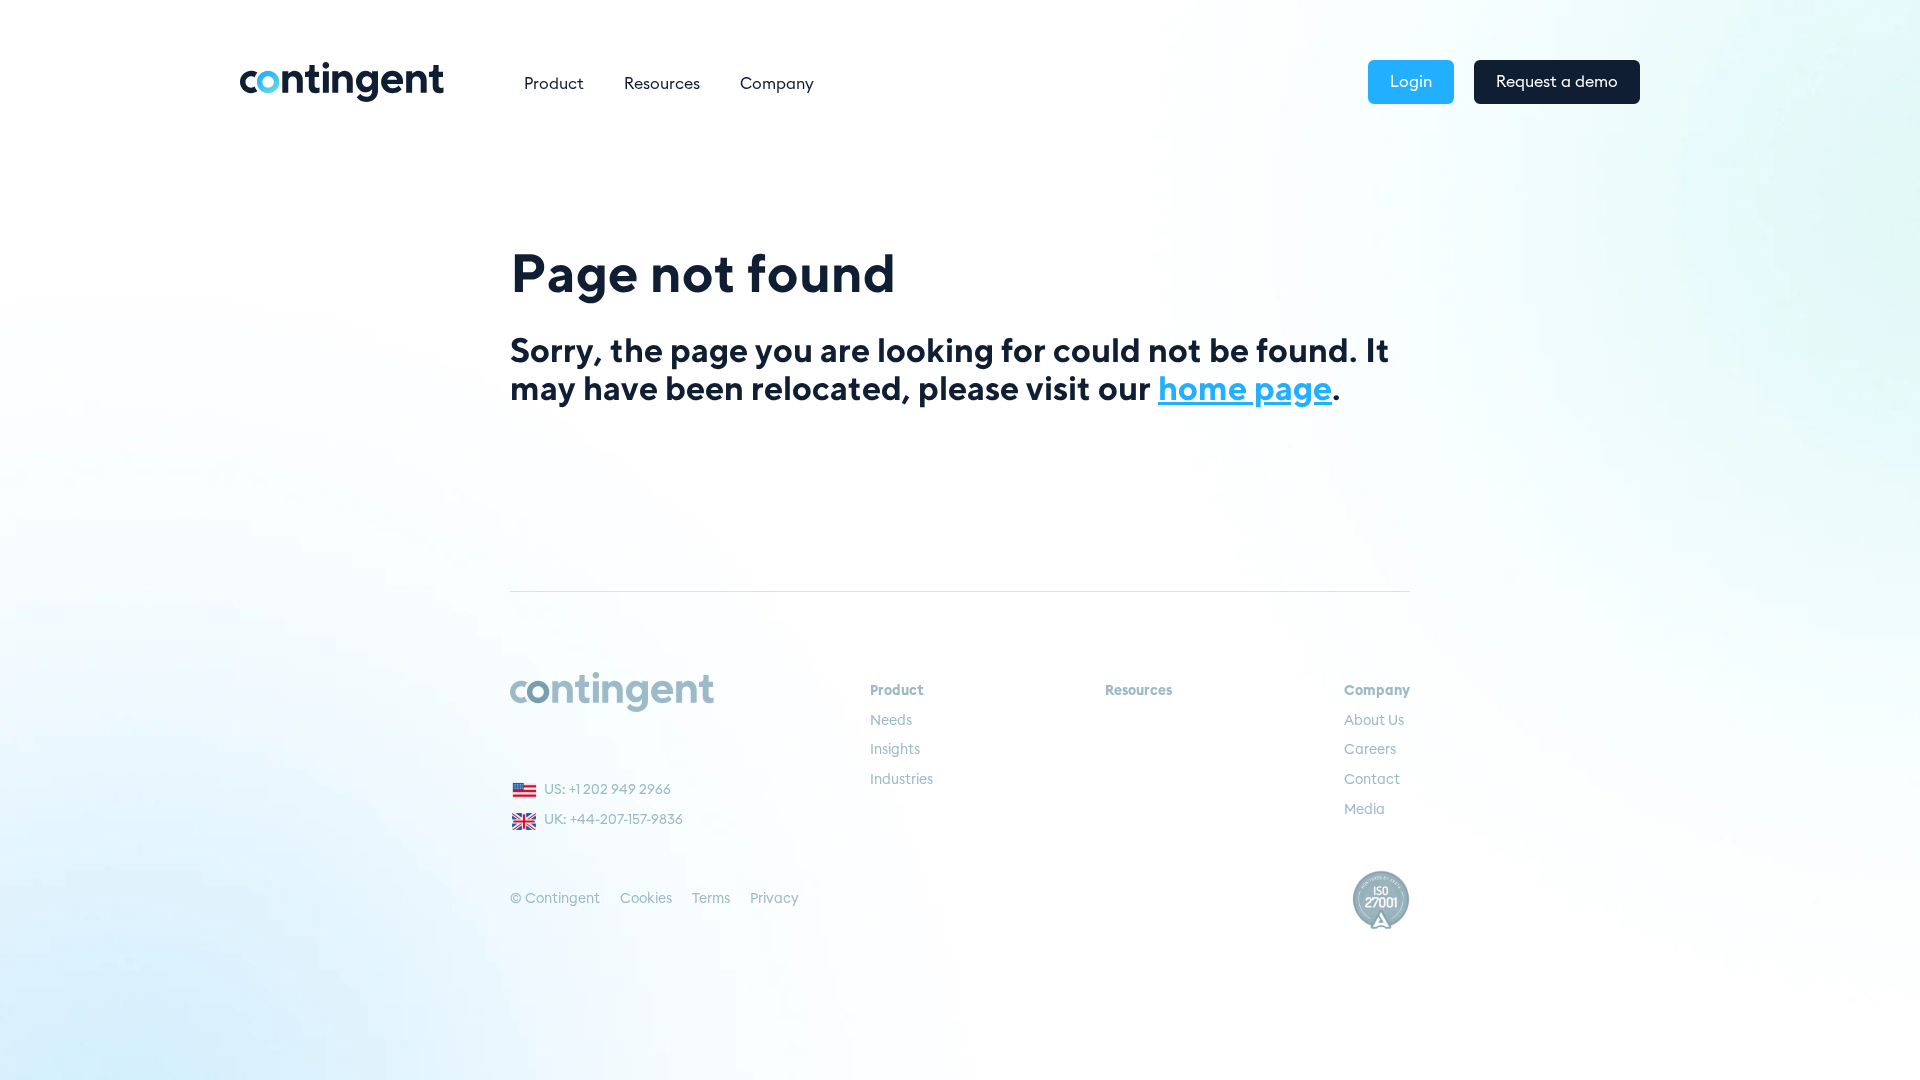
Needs (891, 721)
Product (554, 84)
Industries (901, 780)
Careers (1370, 750)
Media (1364, 810)
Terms (711, 899)
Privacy (774, 899)
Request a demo (1557, 82)
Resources (662, 84)
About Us (1374, 721)
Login (1411, 82)
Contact (1372, 780)
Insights (895, 750)
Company (777, 84)
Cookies (646, 899)
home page (1245, 387)
